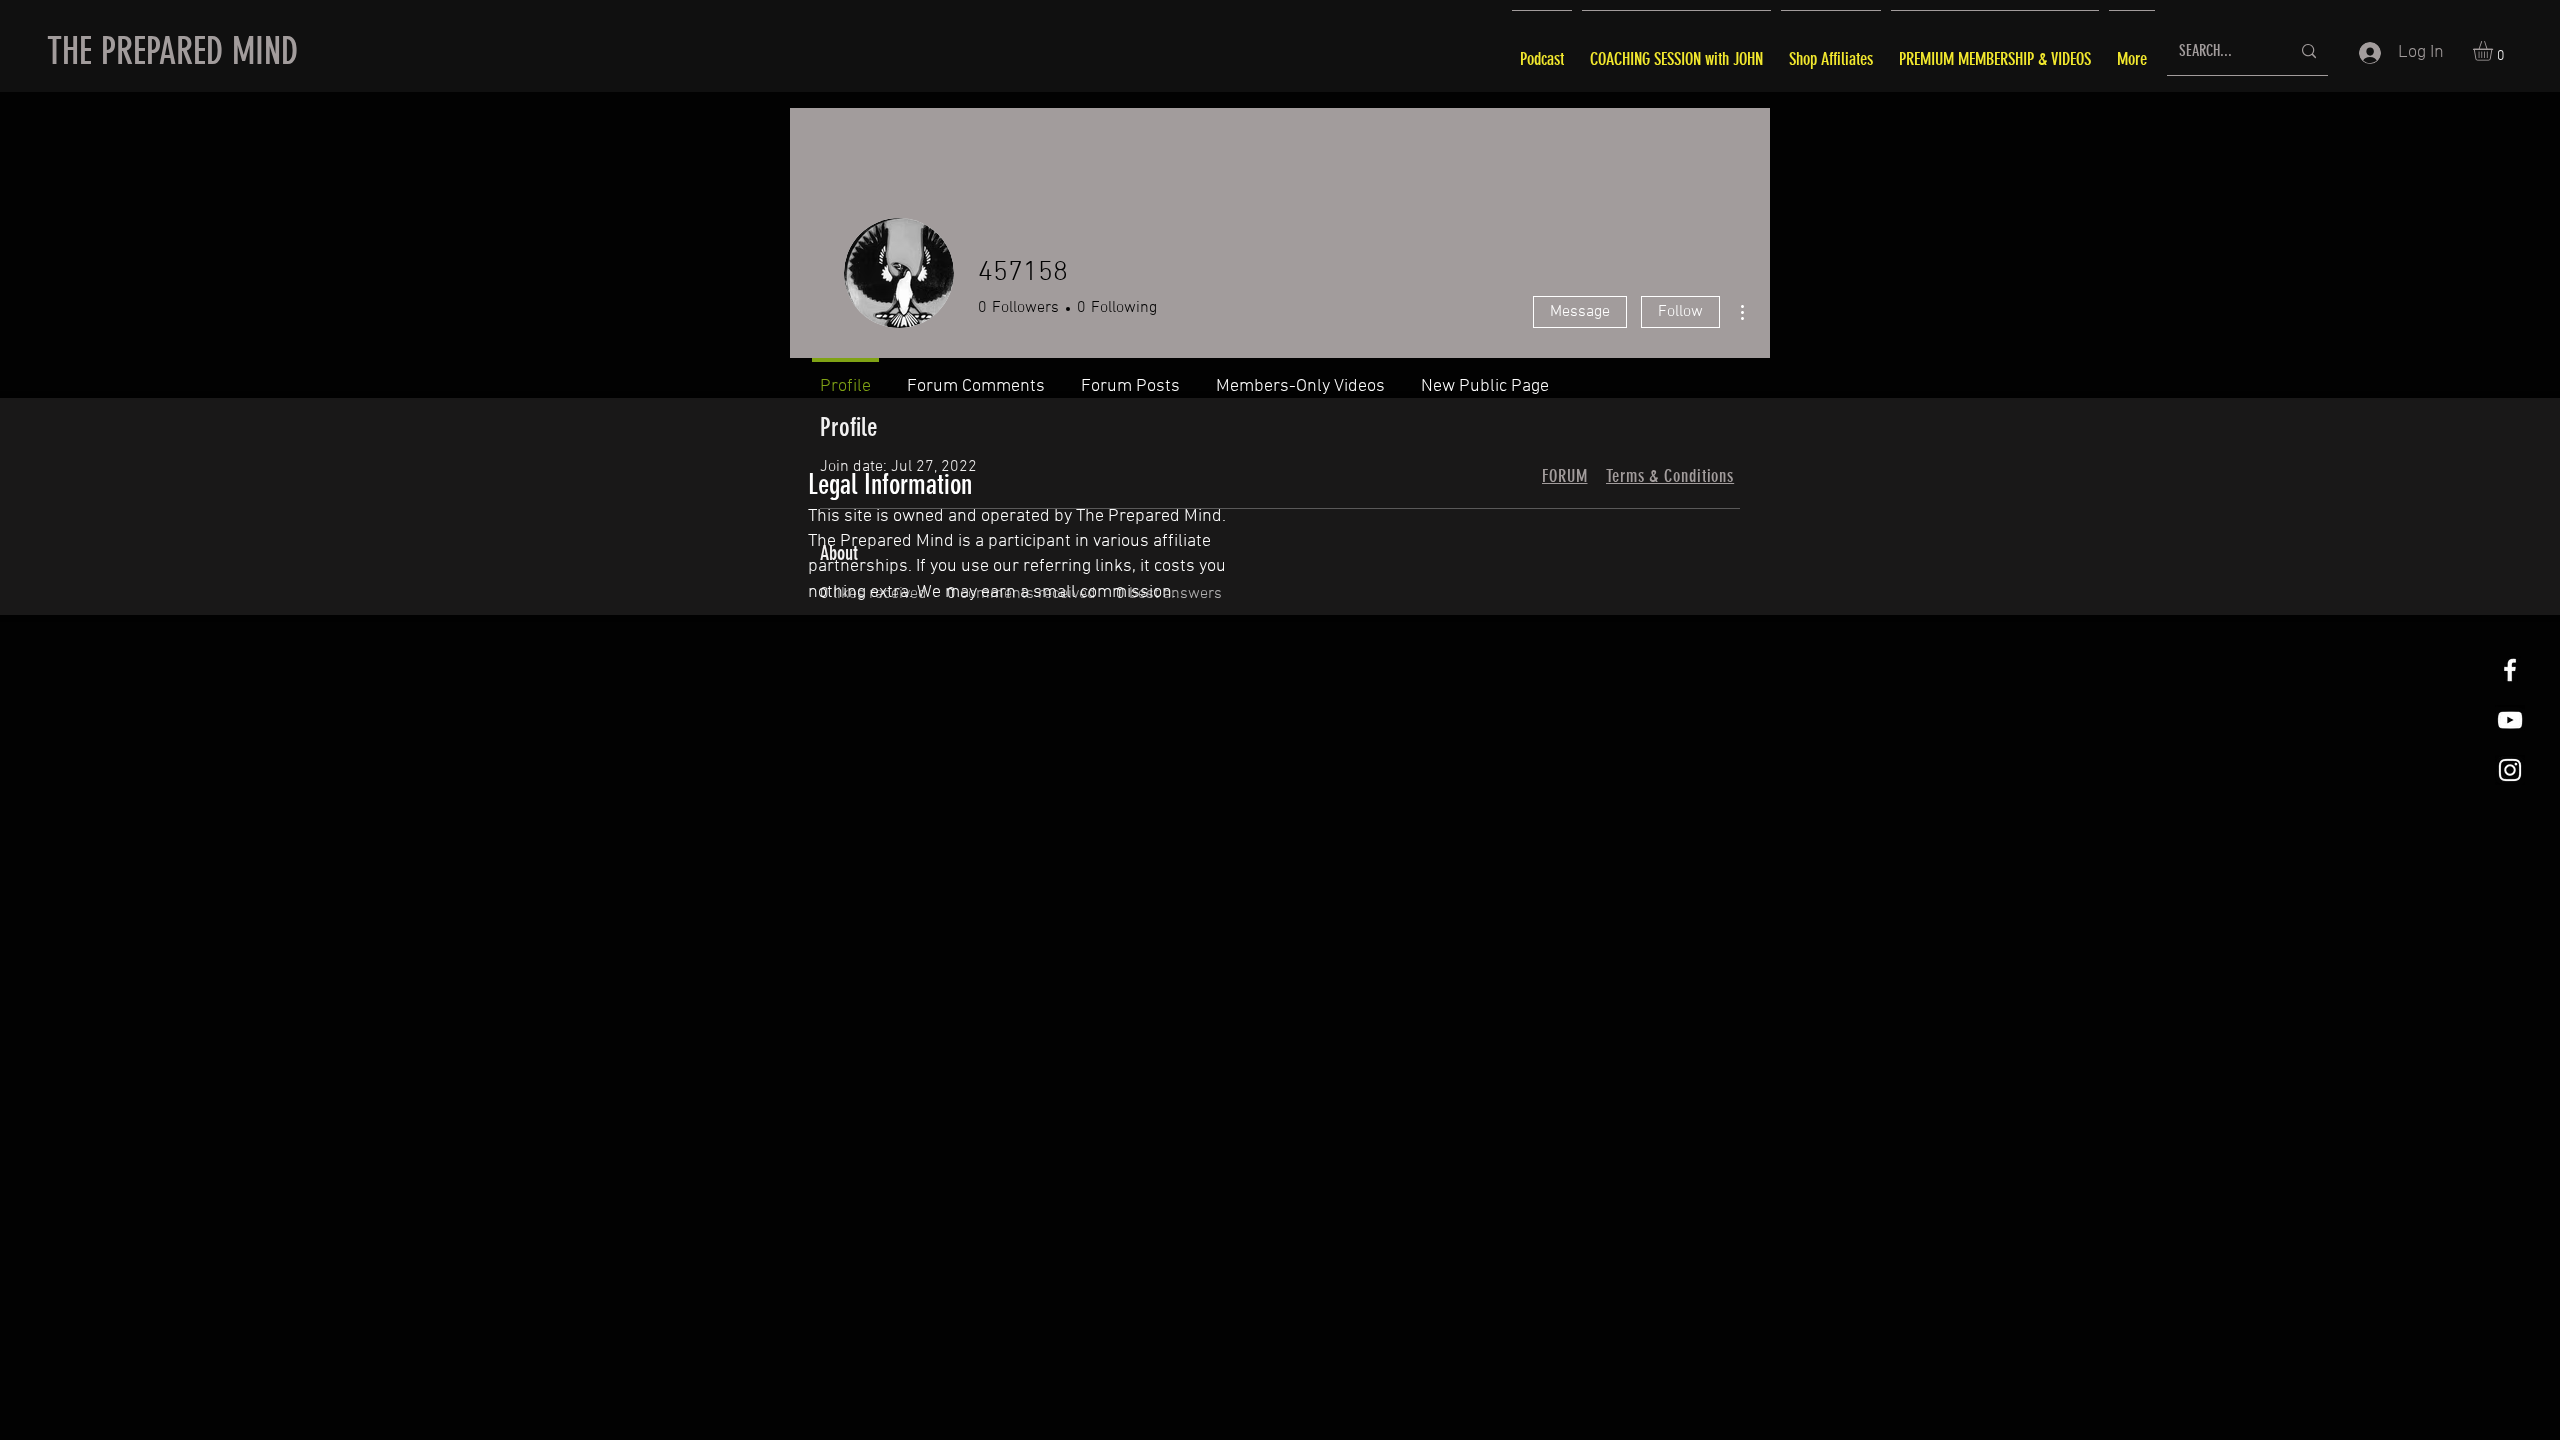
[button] (2494, 51)
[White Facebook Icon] (2510, 670)
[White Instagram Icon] (2510, 770)
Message (1580, 312)
